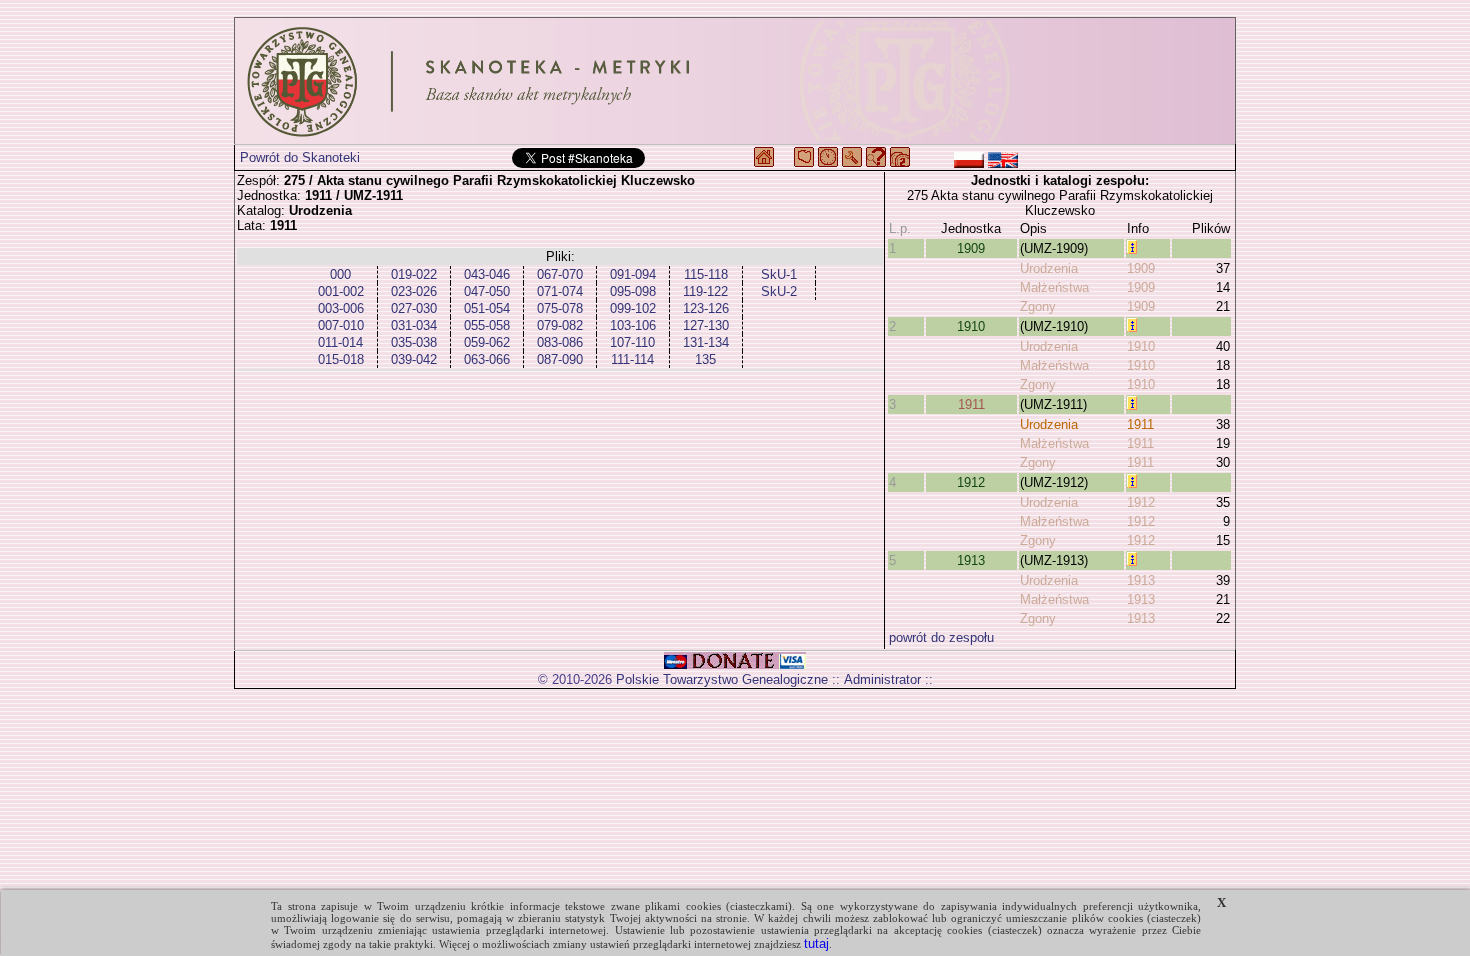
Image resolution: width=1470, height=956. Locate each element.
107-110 (632, 342)
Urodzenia (1049, 268)
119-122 (705, 291)
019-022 (414, 274)
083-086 (560, 342)
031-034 (414, 325)
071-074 (560, 291)
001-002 (341, 291)
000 (340, 274)
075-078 (560, 308)
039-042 (414, 359)
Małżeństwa (1054, 287)
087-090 (560, 359)
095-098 (633, 291)
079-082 (560, 325)
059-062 (487, 342)
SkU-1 (779, 274)
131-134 (706, 342)
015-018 (341, 359)
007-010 (341, 325)
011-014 (340, 342)
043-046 (487, 274)
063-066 (487, 359)
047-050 (487, 291)
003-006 (341, 308)
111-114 (632, 359)
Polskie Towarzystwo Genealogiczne (722, 679)
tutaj (816, 943)
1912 (971, 482)
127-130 (706, 325)
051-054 (487, 308)
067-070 (560, 274)
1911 (971, 404)
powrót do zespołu (941, 637)
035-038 (414, 342)
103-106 (633, 325)
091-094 (633, 274)
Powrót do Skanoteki (300, 157)
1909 (971, 248)
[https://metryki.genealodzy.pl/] (735, 81)
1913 (971, 560)
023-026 (414, 291)
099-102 (633, 308)
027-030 (414, 308)
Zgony (1038, 306)
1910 (971, 326)
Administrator (882, 679)
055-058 (487, 325)
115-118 (706, 274)
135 (705, 359)
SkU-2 (779, 291)
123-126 (706, 308)
